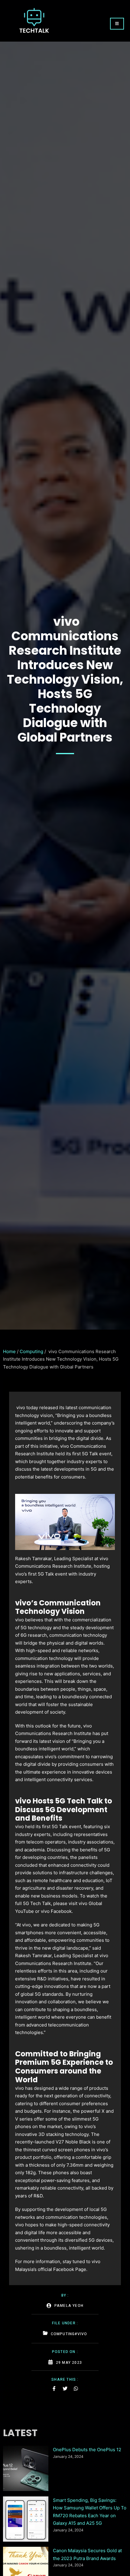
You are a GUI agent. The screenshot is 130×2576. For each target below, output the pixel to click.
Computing (31, 1351)
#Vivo (81, 2334)
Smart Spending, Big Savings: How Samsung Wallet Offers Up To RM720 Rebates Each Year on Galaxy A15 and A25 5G (90, 2512)
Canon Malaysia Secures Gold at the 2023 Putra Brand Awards (87, 2554)
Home (9, 1351)
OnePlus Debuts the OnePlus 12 (87, 2450)
